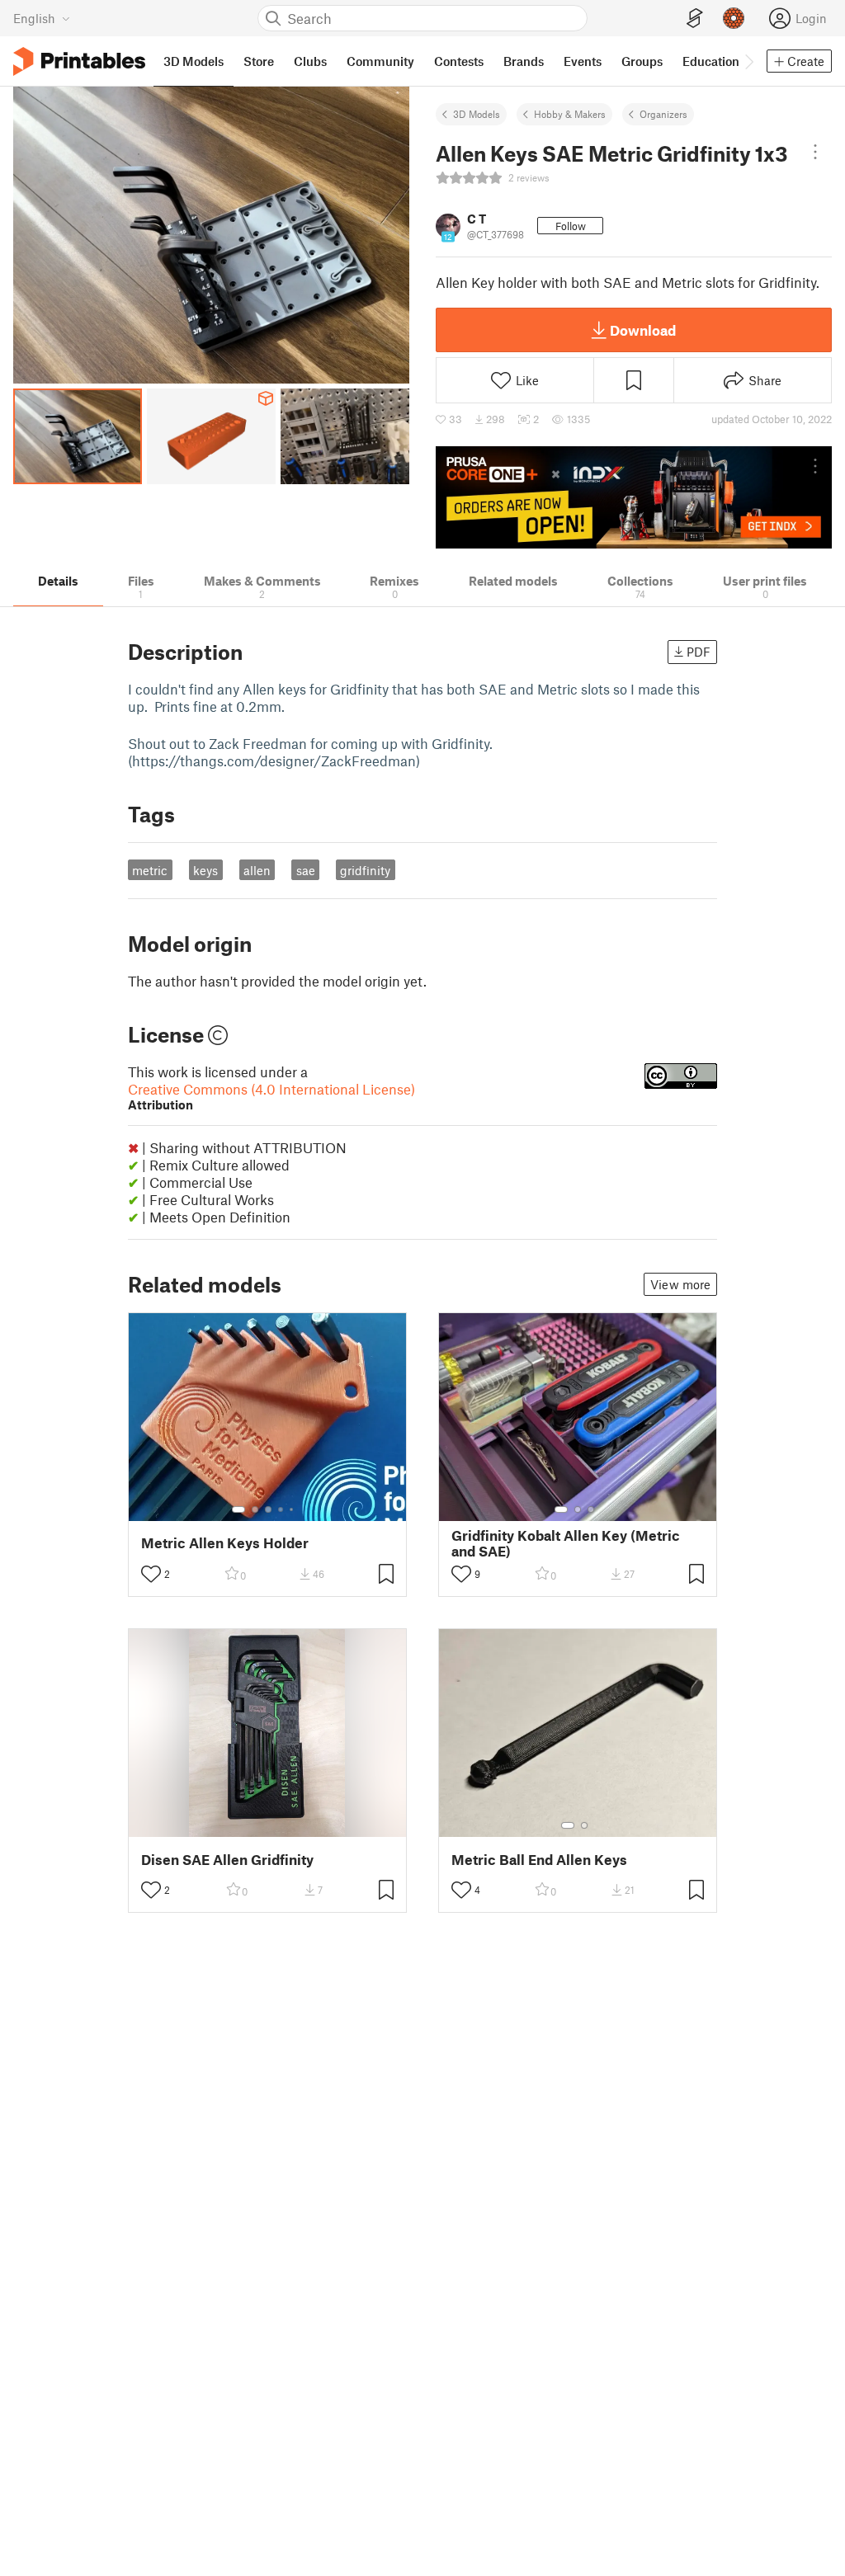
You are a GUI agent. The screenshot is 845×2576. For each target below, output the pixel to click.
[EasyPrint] (695, 19)
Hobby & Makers (570, 114)
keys (205, 870)
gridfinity (365, 870)
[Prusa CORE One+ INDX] (634, 497)
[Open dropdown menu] (815, 152)
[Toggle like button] (151, 1574)
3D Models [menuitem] (194, 61)
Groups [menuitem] (642, 61)
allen (257, 870)
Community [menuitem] (380, 61)
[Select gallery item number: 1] (238, 1509)
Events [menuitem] (583, 61)
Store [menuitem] (259, 61)
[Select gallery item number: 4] (281, 1509)
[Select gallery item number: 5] (293, 1509)
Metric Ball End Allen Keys (539, 1860)
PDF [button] (699, 652)
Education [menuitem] (711, 61)
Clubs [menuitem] (310, 61)
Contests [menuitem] (459, 61)
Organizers (663, 114)
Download (643, 330)
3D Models (477, 114)
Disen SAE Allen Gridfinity (227, 1860)
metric (150, 870)
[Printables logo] (79, 61)
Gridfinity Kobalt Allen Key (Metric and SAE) (566, 1543)
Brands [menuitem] (524, 61)
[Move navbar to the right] (748, 61)
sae (306, 870)
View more (680, 1284)
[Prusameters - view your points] (734, 18)
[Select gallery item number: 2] (255, 1509)
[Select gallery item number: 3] (268, 1509)
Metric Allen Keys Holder (225, 1543)
